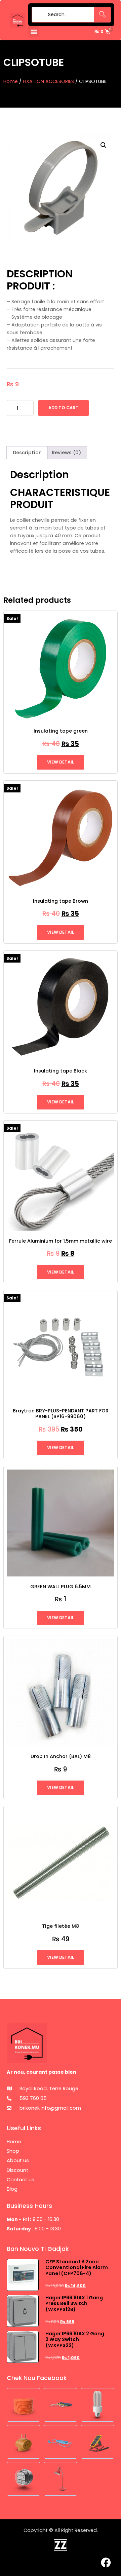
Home (11, 81)
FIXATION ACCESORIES (48, 81)
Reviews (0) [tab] (66, 453)
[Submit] (38, 15)
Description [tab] (27, 453)
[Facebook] (106, 2563)
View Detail (61, 762)
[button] (34, 31)
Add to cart (64, 408)
